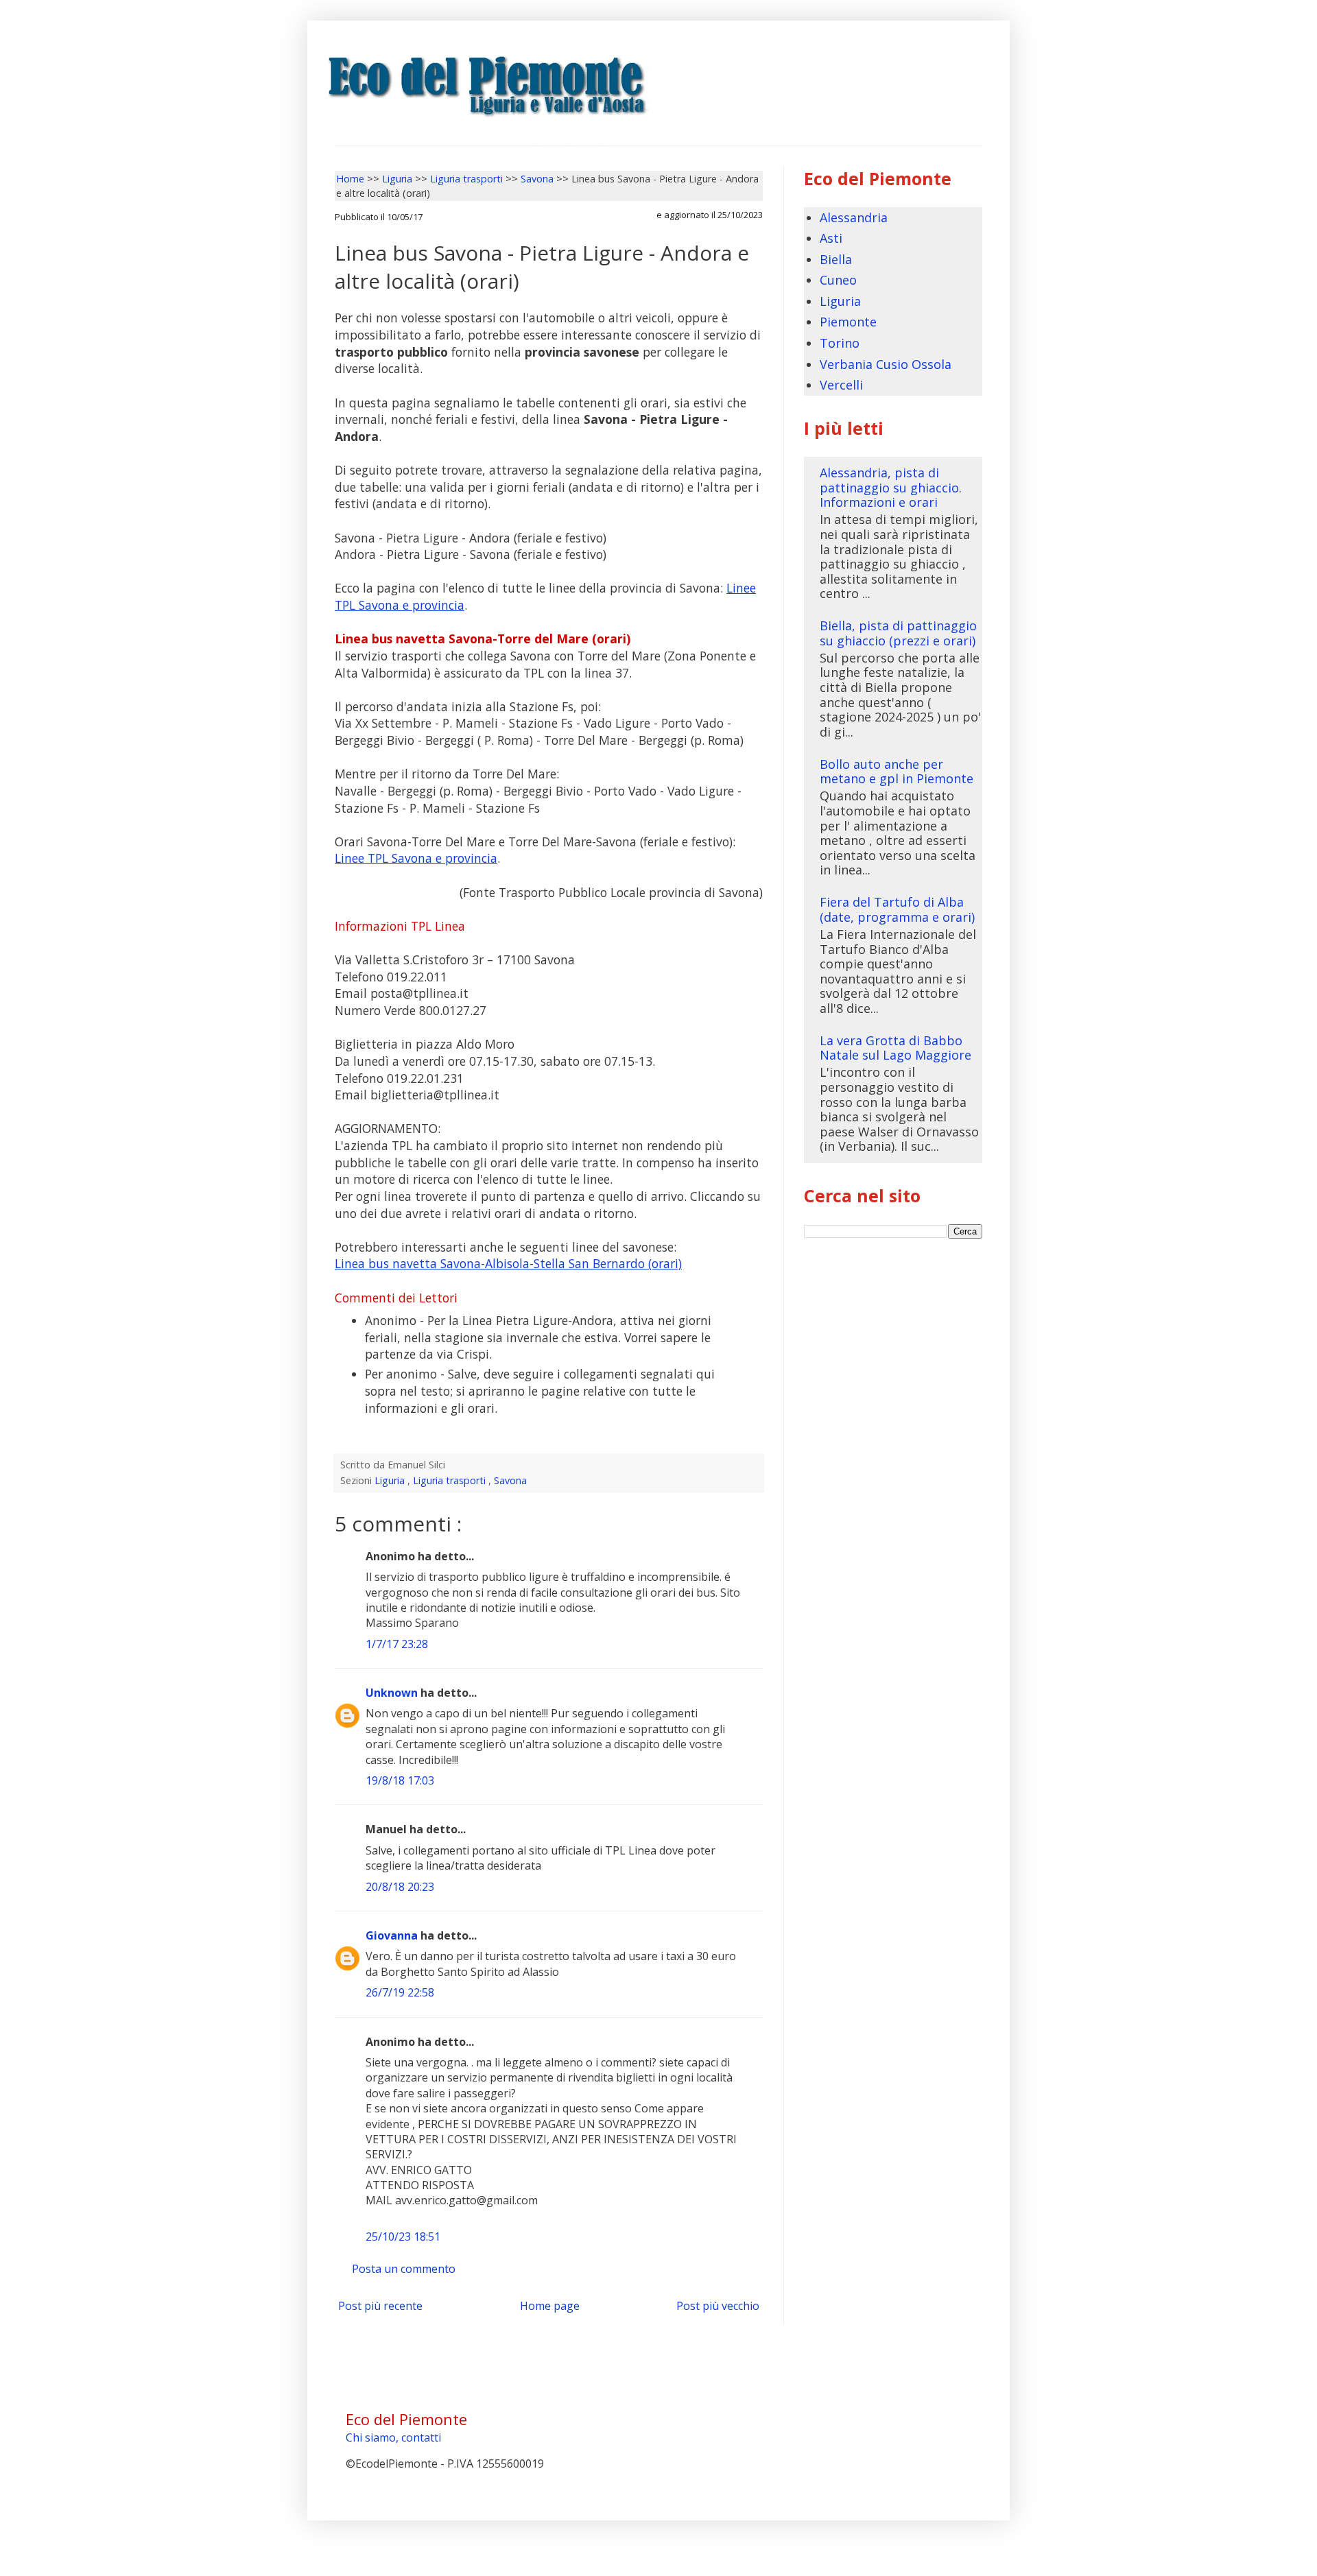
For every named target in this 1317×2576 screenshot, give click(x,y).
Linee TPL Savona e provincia (416, 858)
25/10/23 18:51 (403, 2237)
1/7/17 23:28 (397, 1644)
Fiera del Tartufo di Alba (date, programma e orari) (897, 909)
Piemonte (848, 322)
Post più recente (380, 2306)
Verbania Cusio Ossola (886, 364)
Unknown (393, 1693)
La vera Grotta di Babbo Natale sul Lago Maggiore (895, 1048)
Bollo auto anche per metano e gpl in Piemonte (897, 772)
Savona (510, 1480)
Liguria (391, 1480)
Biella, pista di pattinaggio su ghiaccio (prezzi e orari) (898, 633)
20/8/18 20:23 (400, 1887)
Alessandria (854, 217)
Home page (550, 2306)
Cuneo (838, 280)
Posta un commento (404, 2269)
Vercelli (841, 385)
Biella (836, 259)
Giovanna (393, 1935)
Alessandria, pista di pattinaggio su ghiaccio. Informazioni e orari (891, 487)
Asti (831, 238)
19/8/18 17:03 (400, 1780)
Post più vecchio (718, 2306)
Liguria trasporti (451, 1480)
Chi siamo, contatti (393, 2437)
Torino (840, 343)
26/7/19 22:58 (400, 1992)
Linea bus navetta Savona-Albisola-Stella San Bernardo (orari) (508, 1263)
